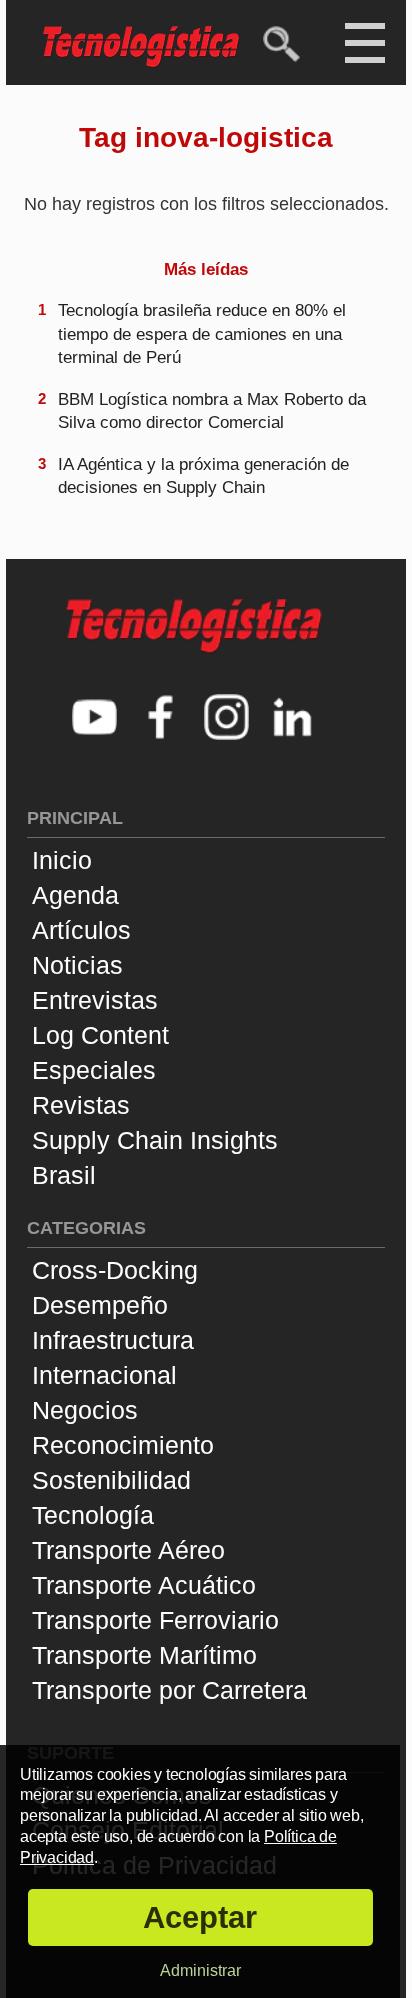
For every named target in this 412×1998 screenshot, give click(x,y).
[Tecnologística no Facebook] (161, 719)
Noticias (77, 965)
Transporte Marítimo (144, 1655)
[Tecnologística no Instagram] (227, 719)
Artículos (81, 930)
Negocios (85, 1410)
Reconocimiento (123, 1445)
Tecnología (93, 1515)
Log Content (100, 1035)
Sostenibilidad (111, 1480)
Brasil (64, 1175)
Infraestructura (113, 1340)
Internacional (104, 1375)
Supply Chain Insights (155, 1140)
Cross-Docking (115, 1270)
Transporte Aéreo (128, 1550)
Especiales (94, 1070)
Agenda (75, 895)
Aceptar (200, 1917)
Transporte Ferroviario (155, 1620)
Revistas (81, 1105)
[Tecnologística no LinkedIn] (293, 719)
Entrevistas (95, 1000)
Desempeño (100, 1305)
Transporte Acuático (144, 1585)
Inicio (62, 860)
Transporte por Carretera (169, 1690)
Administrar (200, 1970)
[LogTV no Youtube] (95, 719)
